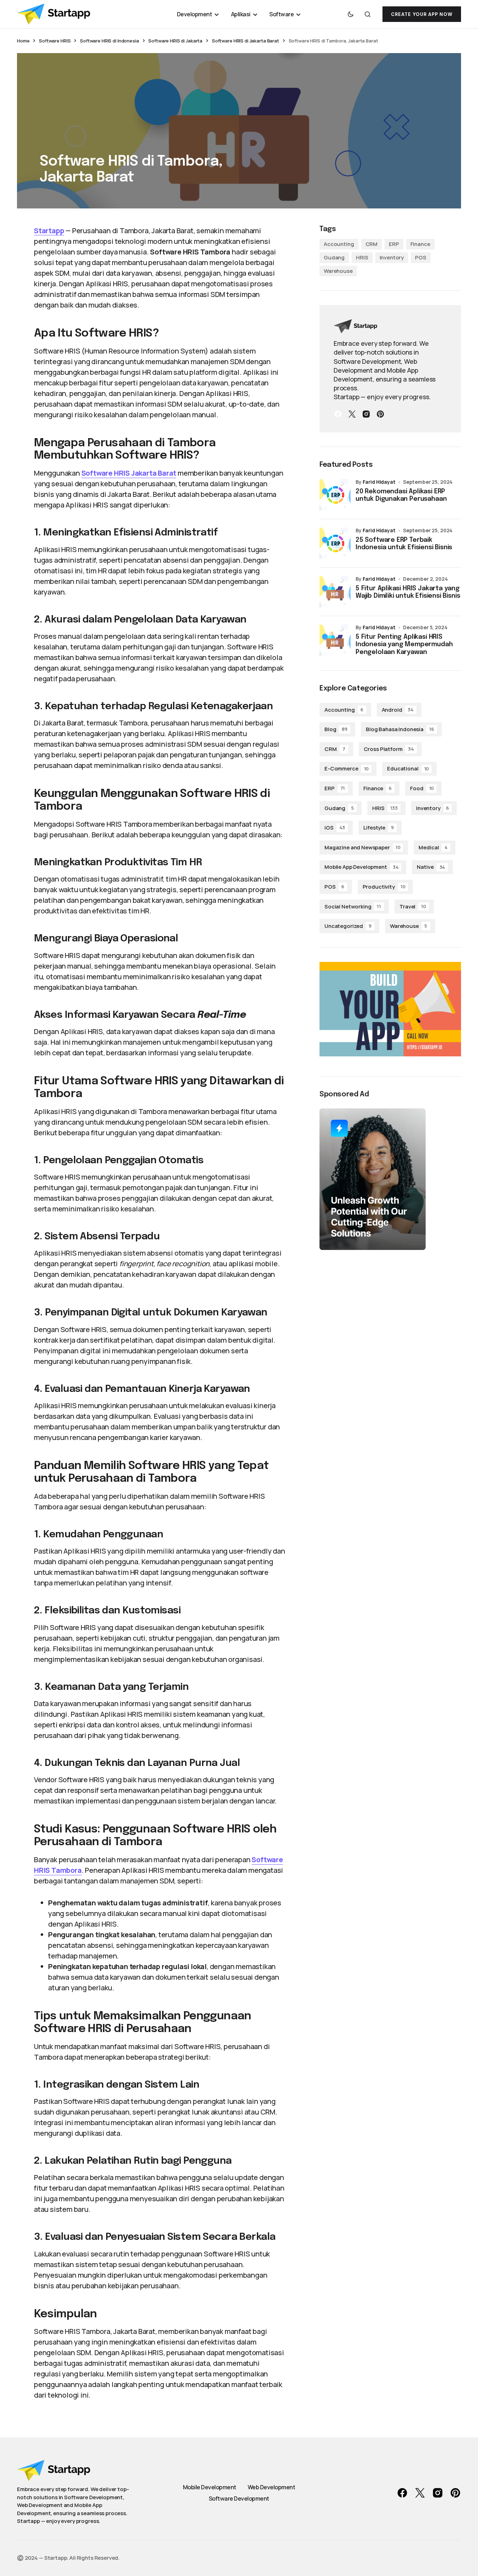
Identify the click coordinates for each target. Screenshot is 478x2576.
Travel (413, 907)
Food (422, 788)
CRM (372, 244)
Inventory (392, 257)
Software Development (239, 2498)
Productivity (384, 887)
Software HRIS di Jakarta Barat (246, 41)
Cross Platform (389, 749)
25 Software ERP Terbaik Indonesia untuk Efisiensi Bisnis (404, 544)
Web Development (272, 2487)
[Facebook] (338, 414)
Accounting (339, 244)
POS (421, 257)
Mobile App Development (361, 867)
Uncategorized (348, 926)
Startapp (49, 231)
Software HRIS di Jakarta (175, 41)
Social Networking (353, 907)
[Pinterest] (380, 414)
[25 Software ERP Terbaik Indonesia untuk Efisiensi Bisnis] (335, 543)
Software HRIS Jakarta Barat (129, 473)
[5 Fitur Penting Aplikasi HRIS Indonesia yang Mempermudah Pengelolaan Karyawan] (335, 640)
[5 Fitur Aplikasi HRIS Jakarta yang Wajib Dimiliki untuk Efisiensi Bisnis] (335, 592)
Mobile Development (210, 2487)
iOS (335, 828)
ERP (394, 244)
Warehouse (338, 271)
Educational (408, 768)
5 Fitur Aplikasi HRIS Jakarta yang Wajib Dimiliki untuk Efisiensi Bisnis (408, 592)
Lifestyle (379, 828)
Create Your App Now (422, 14)
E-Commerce (347, 768)
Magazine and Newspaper (362, 847)
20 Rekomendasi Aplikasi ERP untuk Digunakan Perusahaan (401, 495)
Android (398, 710)
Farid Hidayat (379, 482)
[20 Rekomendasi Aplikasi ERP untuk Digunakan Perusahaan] (335, 495)
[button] (351, 14)
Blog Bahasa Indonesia (400, 729)
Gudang (334, 257)
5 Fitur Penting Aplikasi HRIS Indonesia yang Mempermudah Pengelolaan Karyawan (404, 645)
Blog (336, 729)
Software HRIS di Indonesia (110, 41)
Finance (420, 244)
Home (23, 41)
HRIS (362, 257)
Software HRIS (55, 41)
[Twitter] (352, 414)
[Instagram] (366, 414)
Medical (433, 847)
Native (431, 867)
